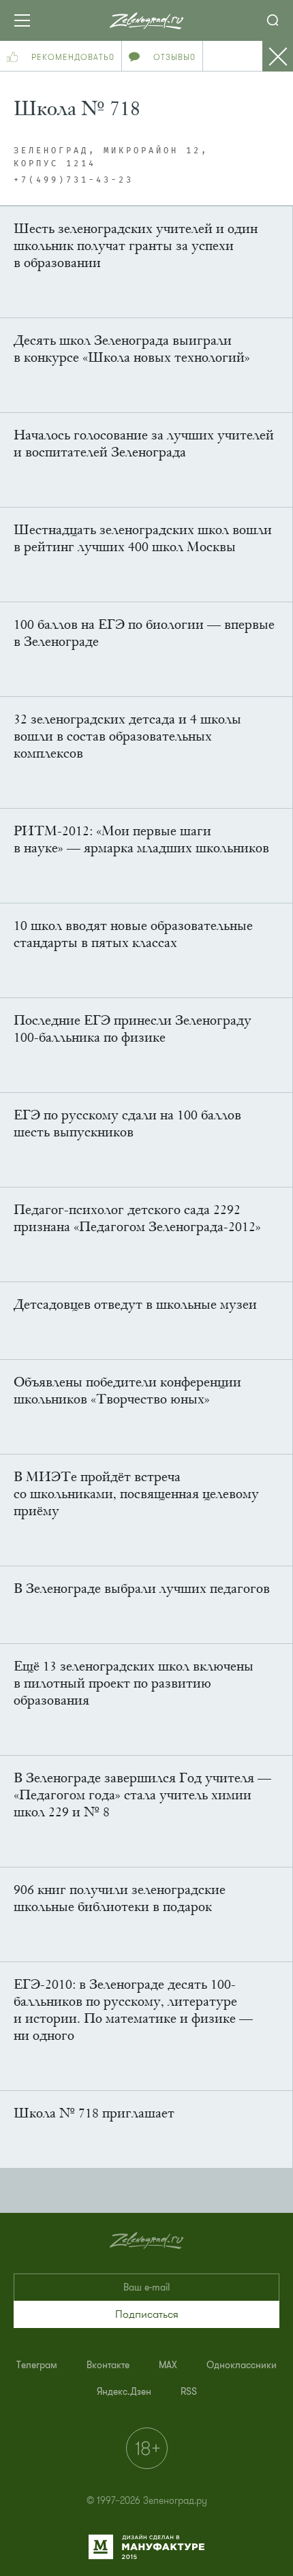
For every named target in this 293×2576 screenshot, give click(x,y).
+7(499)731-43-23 (74, 181)
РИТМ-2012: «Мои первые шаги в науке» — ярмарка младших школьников (141, 839)
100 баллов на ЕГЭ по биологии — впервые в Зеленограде (144, 633)
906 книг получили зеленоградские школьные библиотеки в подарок (120, 1898)
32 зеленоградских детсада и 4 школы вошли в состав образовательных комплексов (127, 736)
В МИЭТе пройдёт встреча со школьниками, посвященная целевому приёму (136, 1494)
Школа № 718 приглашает (94, 2113)
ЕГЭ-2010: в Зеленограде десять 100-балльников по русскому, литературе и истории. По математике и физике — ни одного (133, 2010)
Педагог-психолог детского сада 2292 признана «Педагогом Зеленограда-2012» (137, 1218)
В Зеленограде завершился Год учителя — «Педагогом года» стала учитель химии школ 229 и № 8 (142, 1795)
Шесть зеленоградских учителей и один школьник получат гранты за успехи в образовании (136, 246)
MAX (168, 2365)
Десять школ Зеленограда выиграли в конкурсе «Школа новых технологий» (132, 349)
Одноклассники (242, 2365)
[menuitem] (37, 2365)
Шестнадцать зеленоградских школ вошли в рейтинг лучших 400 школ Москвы (143, 538)
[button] (146, 2314)
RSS (189, 2392)
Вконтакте (108, 2365)
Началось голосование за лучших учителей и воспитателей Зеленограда (144, 444)
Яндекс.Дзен (124, 2392)
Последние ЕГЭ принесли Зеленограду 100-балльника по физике (133, 1029)
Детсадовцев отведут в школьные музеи (135, 1304)
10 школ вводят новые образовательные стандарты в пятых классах (133, 934)
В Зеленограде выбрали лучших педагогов (142, 1588)
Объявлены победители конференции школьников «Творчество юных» (127, 1391)
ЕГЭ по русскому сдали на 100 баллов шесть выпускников (127, 1123)
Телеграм (37, 2365)
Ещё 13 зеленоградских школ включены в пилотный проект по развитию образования (134, 1683)
